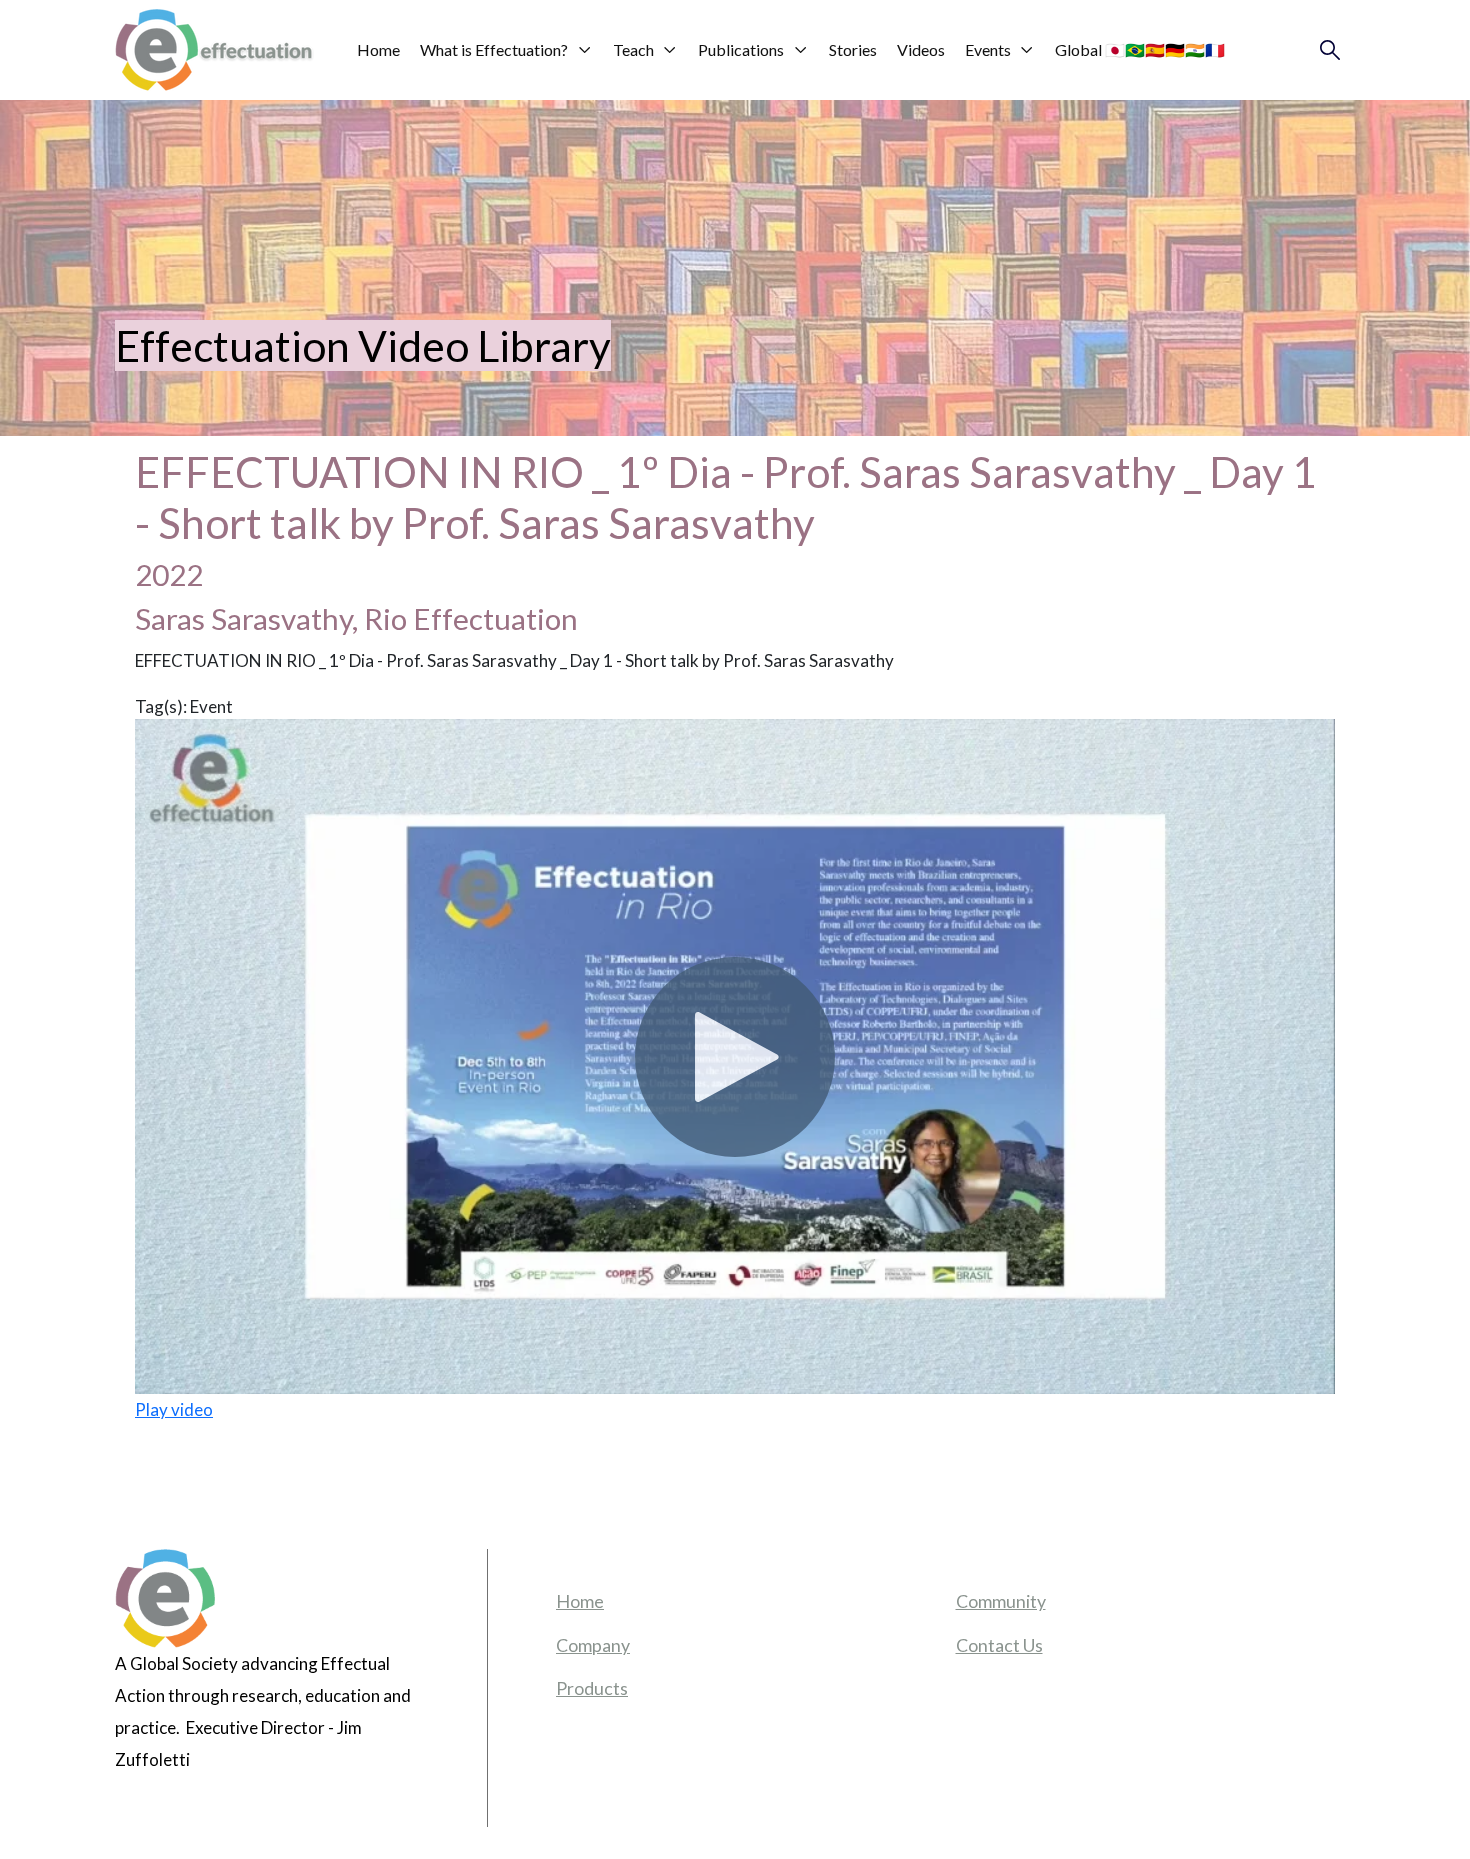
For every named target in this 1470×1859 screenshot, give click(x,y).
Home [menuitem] (580, 1601)
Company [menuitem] (593, 1645)
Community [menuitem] (1001, 1601)
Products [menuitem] (592, 1688)
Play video (174, 1409)
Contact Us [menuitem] (999, 1645)
